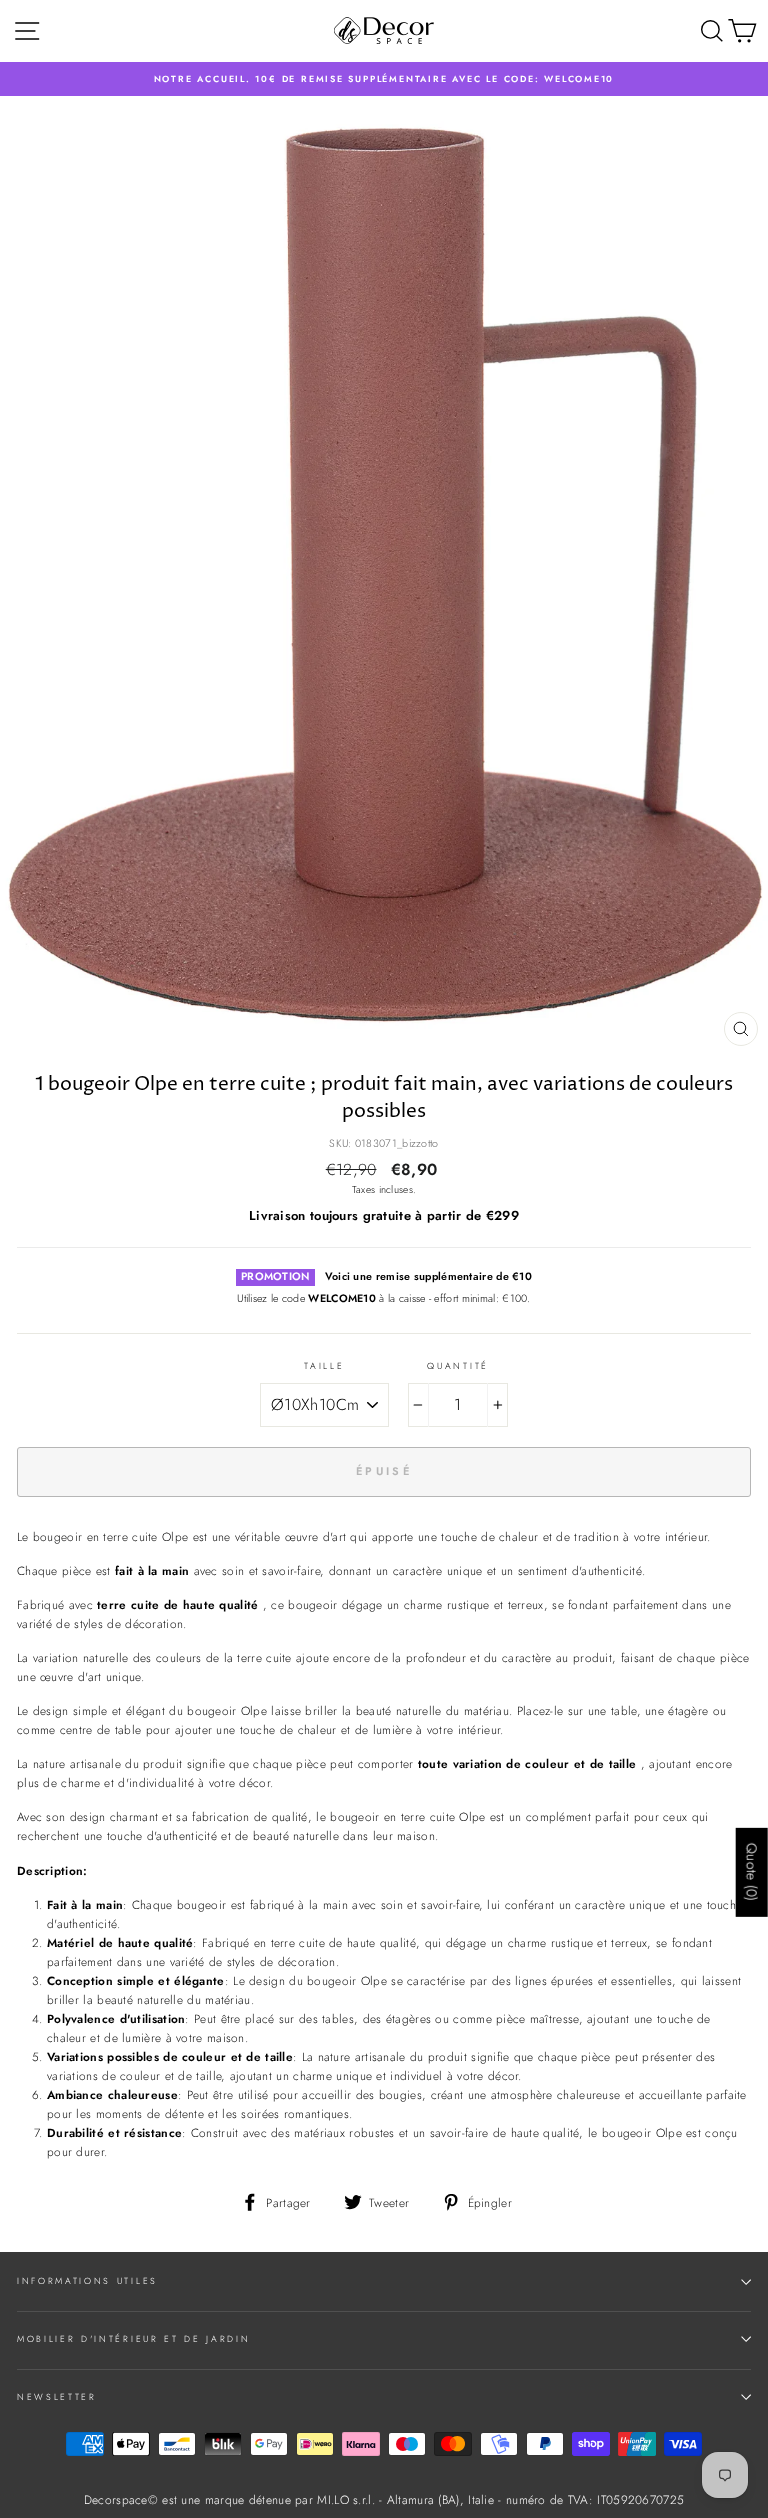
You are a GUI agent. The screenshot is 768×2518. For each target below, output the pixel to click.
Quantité (457, 1365)
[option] (384, 79)
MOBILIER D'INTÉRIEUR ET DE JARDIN (133, 2338)
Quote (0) (752, 1872)
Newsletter (57, 2396)
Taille (324, 1365)
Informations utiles (87, 2280)
